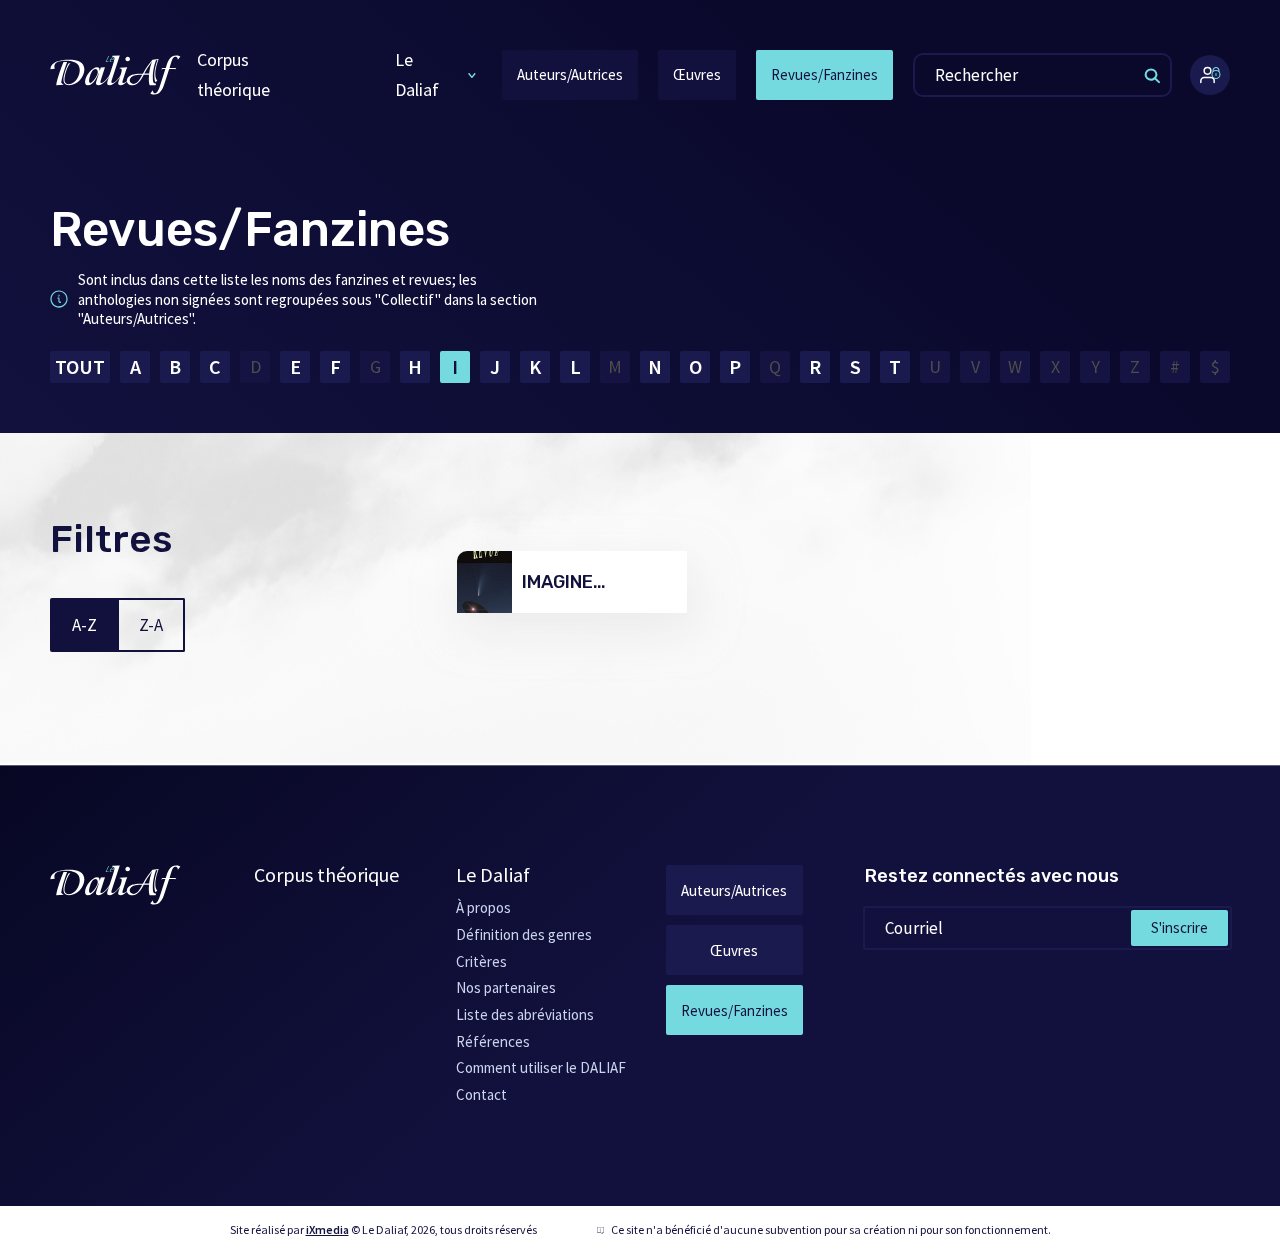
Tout (80, 366)
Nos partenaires (506, 987)
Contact (481, 1094)
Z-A (151, 625)
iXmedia (327, 1229)
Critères (481, 961)
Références (493, 1041)
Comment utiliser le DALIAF (541, 1067)
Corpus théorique (233, 74)
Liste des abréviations (525, 1014)
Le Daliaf (417, 74)
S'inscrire (1179, 927)
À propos (483, 907)
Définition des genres (524, 934)
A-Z (84, 625)
